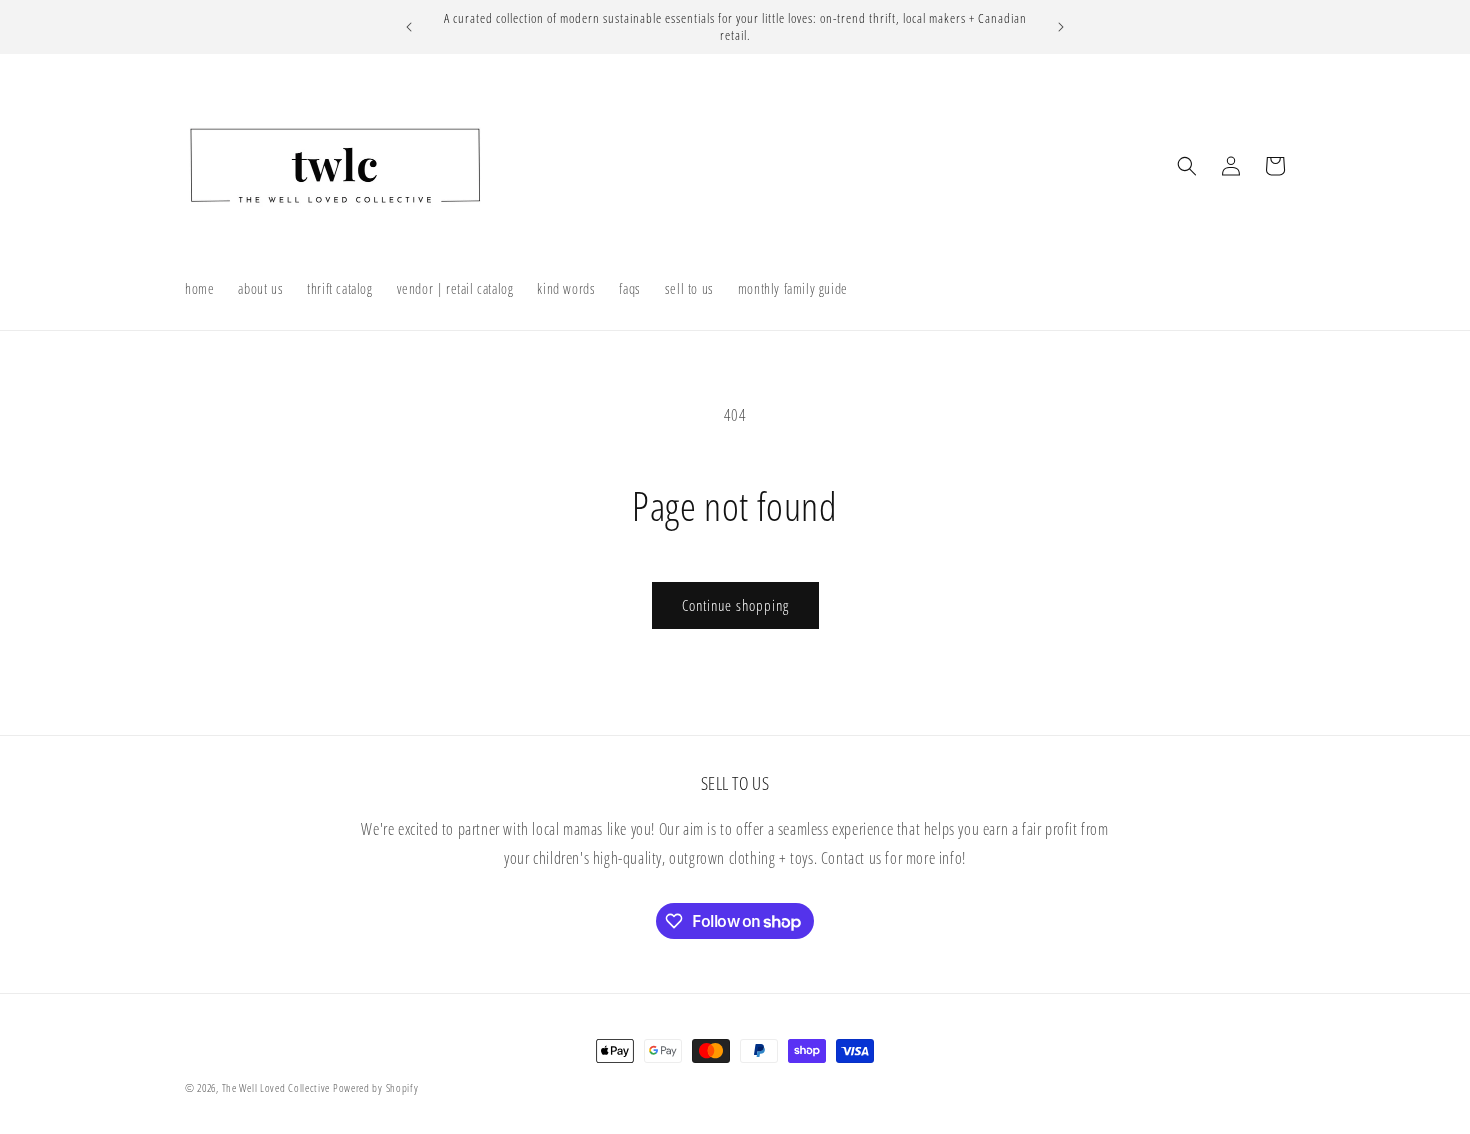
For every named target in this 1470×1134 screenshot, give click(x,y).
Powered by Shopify (376, 1087)
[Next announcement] (1061, 27)
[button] (1187, 166)
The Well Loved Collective (277, 1087)
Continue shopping (735, 605)
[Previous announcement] (409, 27)
